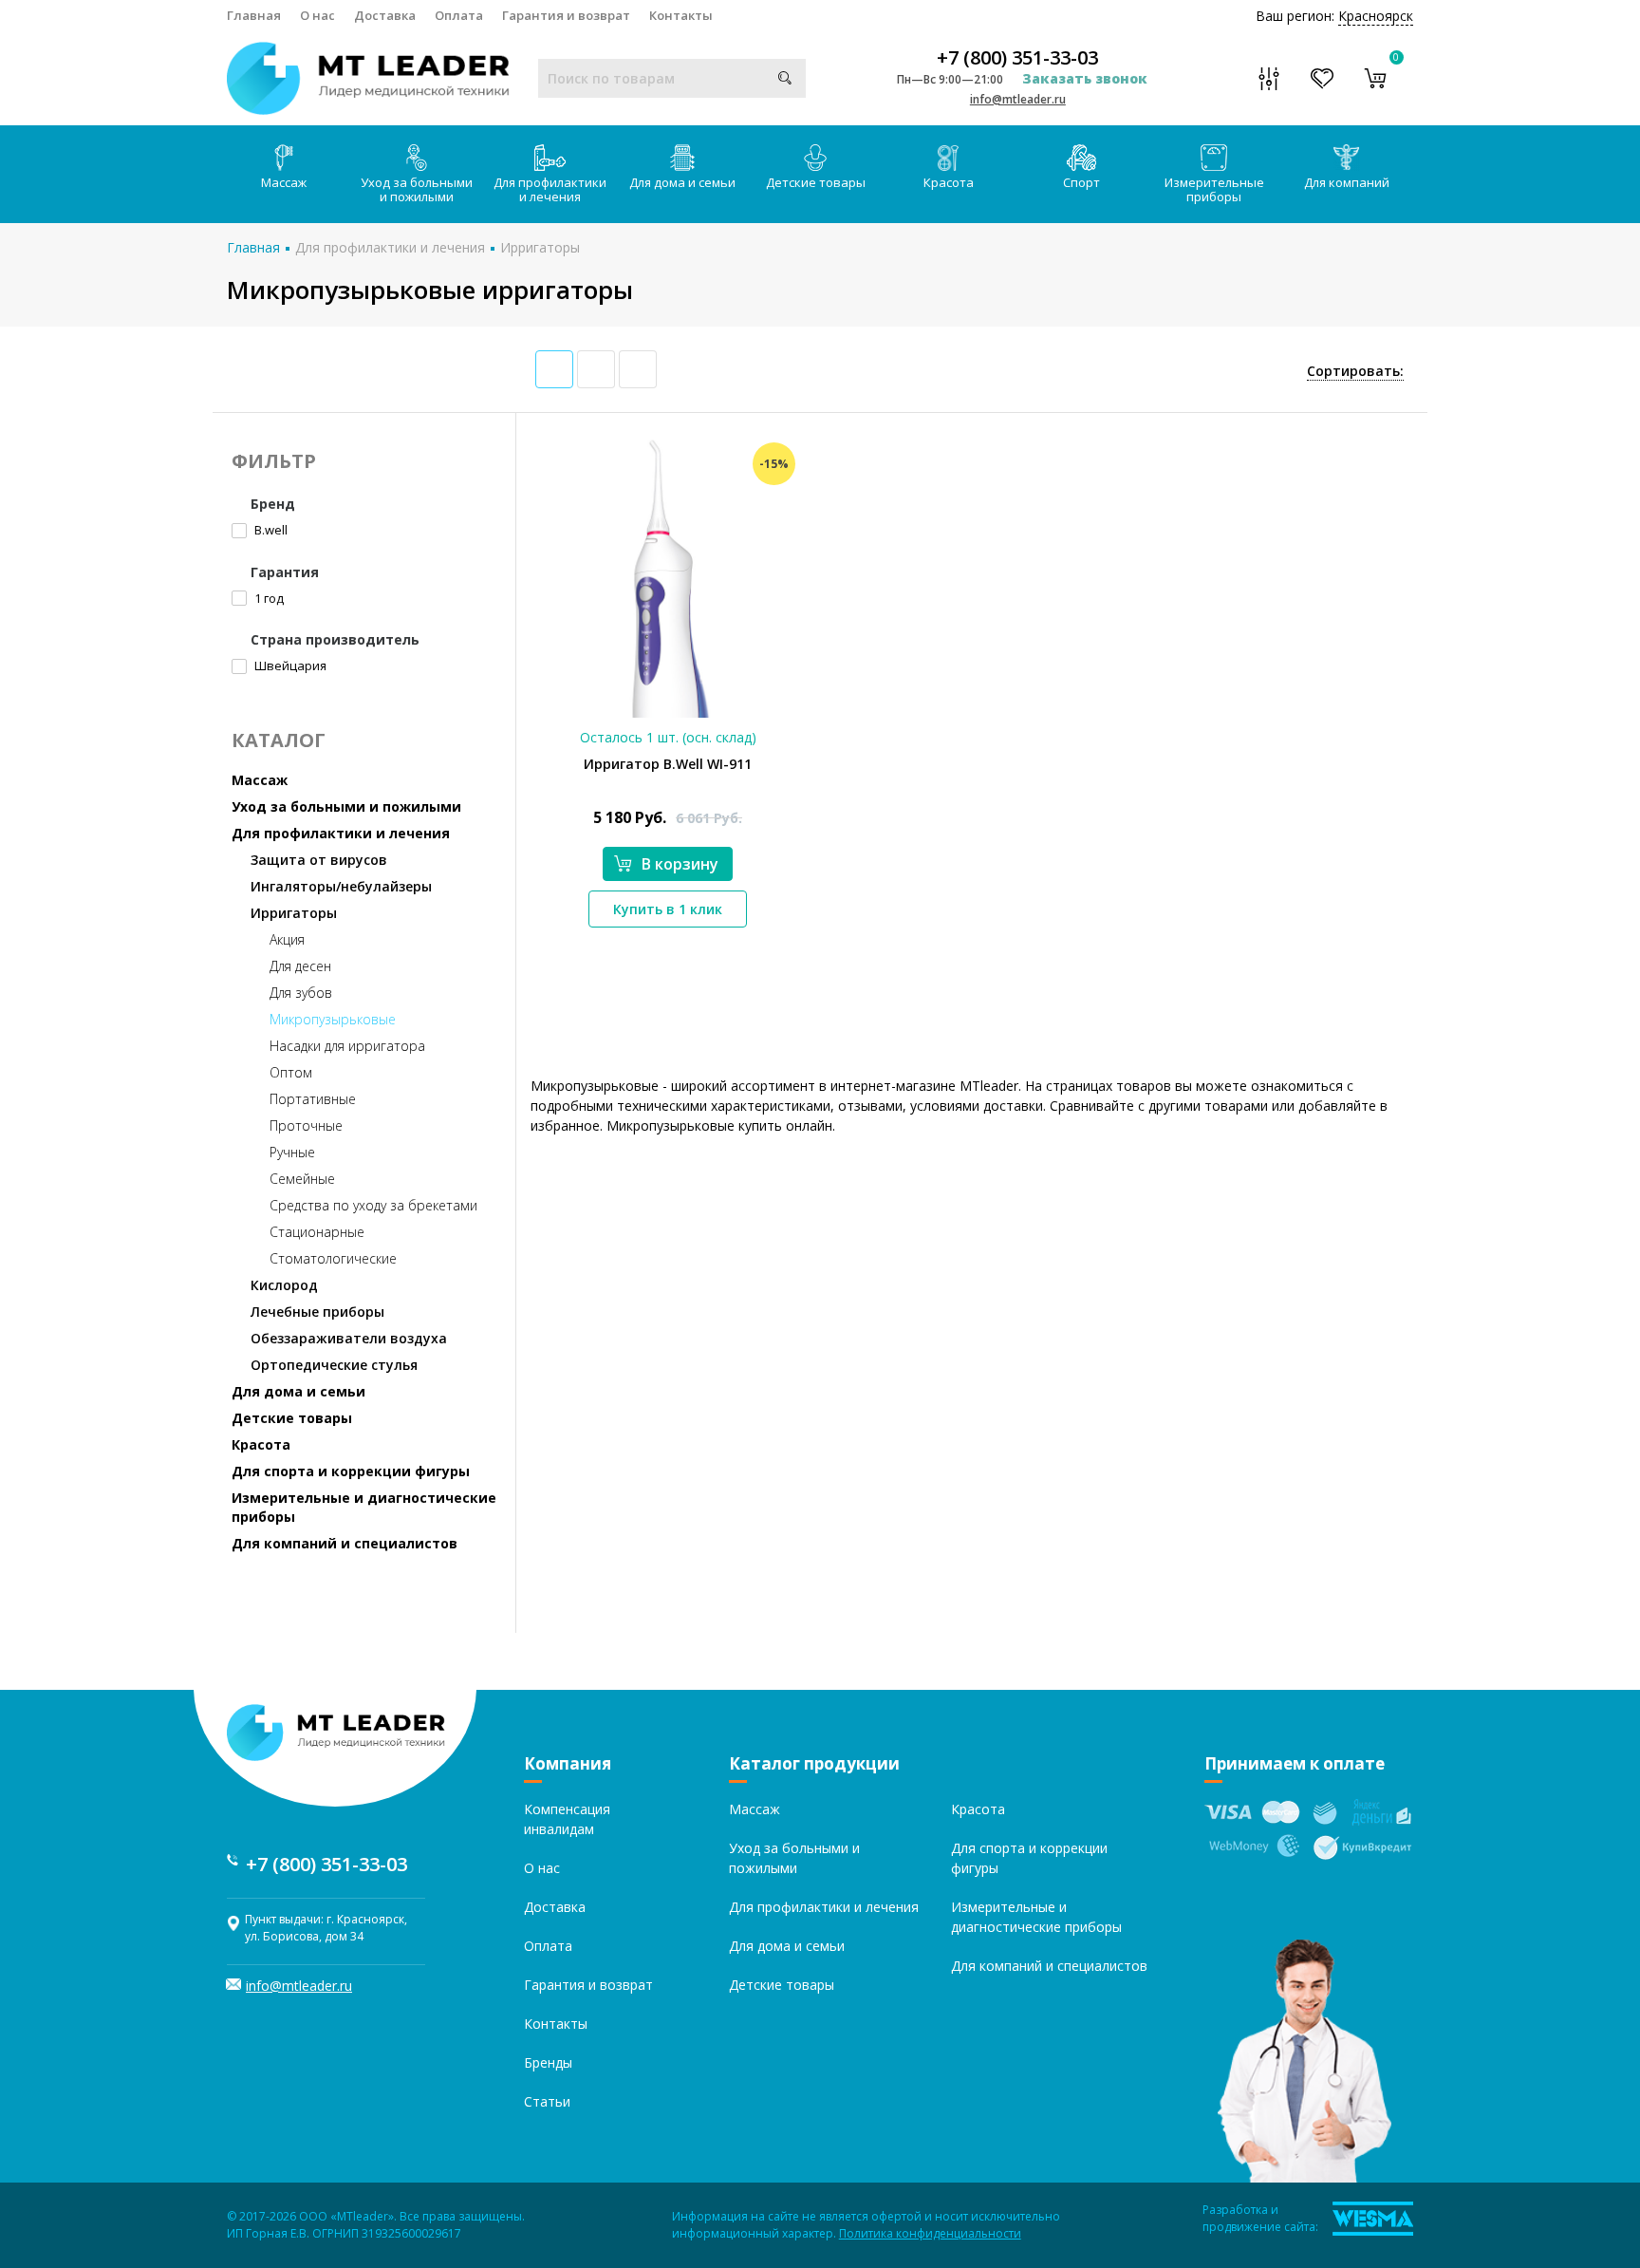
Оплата (459, 15)
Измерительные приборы (1214, 189)
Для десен (300, 966)
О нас (317, 15)
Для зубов (301, 993)
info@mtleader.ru (1018, 99)
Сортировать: (1355, 371)
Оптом (291, 1072)
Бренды (548, 2062)
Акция (287, 939)
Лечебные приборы (317, 1312)
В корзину (680, 864)
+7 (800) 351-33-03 (1017, 58)
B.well (270, 530)
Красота (949, 182)
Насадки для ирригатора (347, 1046)
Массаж (284, 182)
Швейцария (289, 665)
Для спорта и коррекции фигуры (351, 1471)
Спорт (1081, 182)
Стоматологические (333, 1258)
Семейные (302, 1179)
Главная (254, 15)
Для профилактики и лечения (550, 189)
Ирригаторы (540, 247)
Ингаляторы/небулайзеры (341, 886)
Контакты (681, 15)
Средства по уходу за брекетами (373, 1205)
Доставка (385, 15)
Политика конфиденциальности (930, 2233)
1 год (268, 598)
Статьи (547, 2101)
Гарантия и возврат (566, 15)
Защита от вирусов (319, 860)
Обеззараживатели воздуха (349, 1338)
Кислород (284, 1285)
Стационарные (317, 1232)
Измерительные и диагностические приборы (364, 1507)
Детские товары (816, 182)
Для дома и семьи (682, 182)
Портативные (313, 1099)
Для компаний (1347, 182)
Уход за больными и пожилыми (417, 189)
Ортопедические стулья (334, 1365)
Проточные (306, 1125)
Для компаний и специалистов (345, 1543)
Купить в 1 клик (668, 909)
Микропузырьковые (333, 1019)
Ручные (292, 1152)
